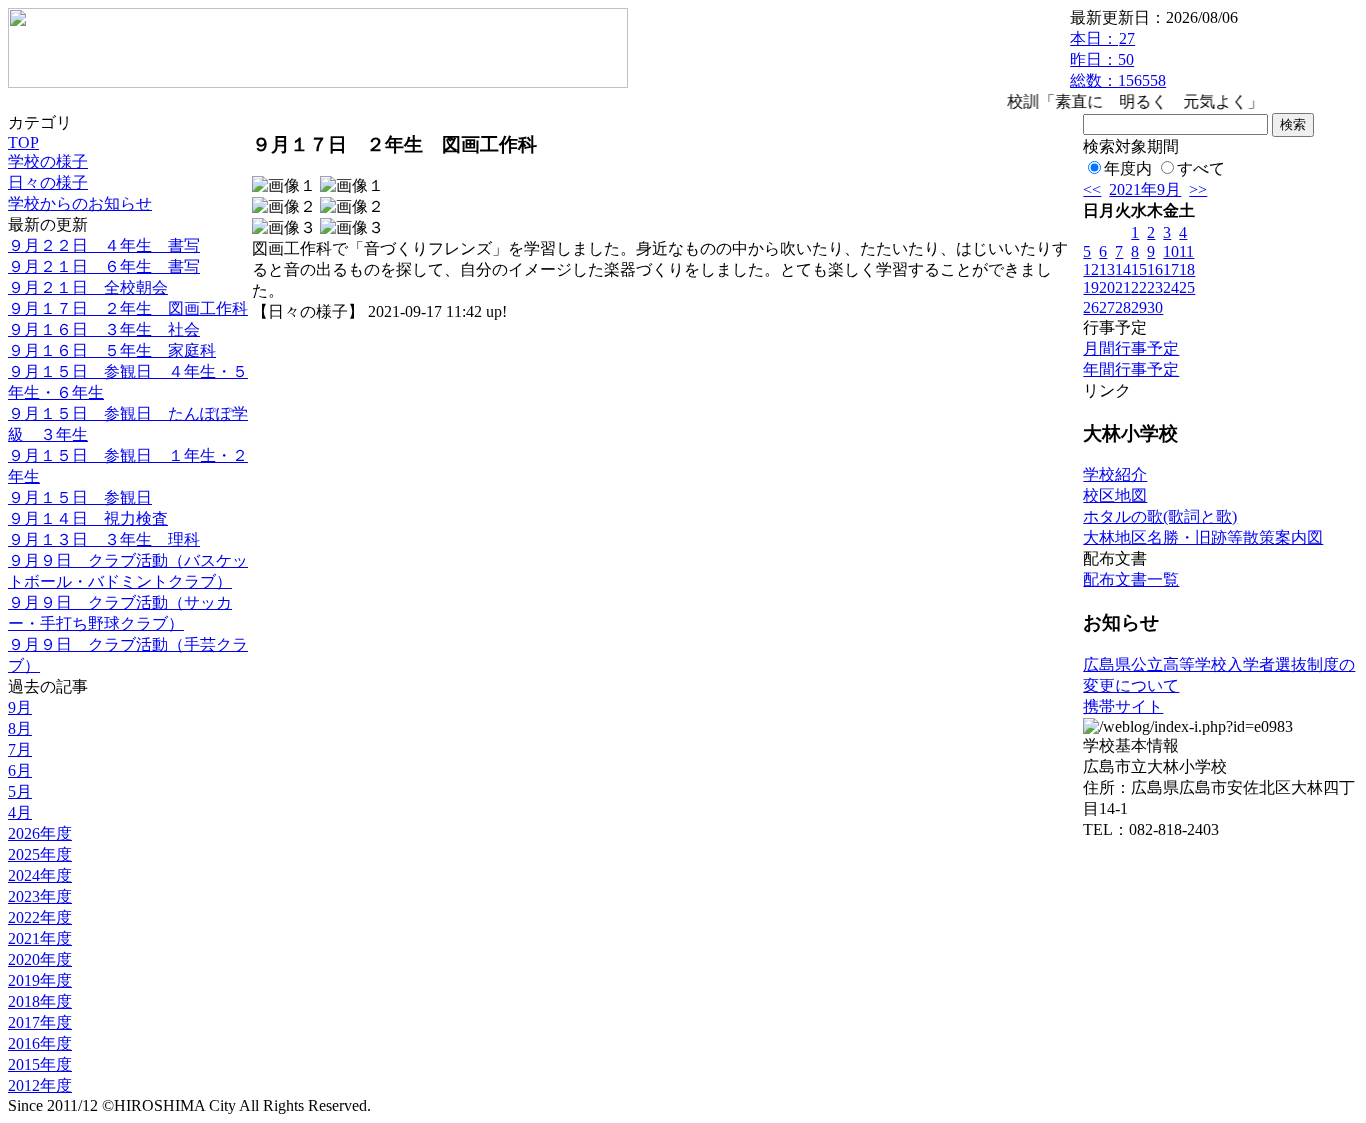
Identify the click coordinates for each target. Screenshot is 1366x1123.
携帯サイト (1123, 706)
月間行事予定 (1131, 348)
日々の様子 (48, 182)
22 (1139, 287)
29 (1139, 307)
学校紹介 (1115, 474)
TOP (23, 142)
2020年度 (40, 959)
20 (1107, 287)
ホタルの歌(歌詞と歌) (1160, 516)
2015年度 (40, 1064)
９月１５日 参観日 (80, 497)
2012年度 (40, 1085)
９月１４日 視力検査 (88, 518)
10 (1171, 251)
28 (1123, 307)
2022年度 (40, 917)
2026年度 (40, 833)
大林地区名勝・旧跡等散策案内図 (1203, 537)
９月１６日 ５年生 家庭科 (112, 350)
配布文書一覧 (1131, 579)
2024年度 (40, 875)
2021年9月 (1145, 189)
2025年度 (40, 854)
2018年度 (40, 1001)
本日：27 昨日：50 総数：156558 (1118, 59)
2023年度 (40, 896)
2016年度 (40, 1043)
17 (1171, 269)
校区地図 (1115, 495)
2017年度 (40, 1022)
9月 (20, 707)
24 (1171, 287)
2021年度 (40, 938)
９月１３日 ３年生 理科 (104, 539)
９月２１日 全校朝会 (88, 287)
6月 (20, 770)
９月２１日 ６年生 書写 (104, 266)
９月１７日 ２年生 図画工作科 (128, 308)
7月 (20, 749)
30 (1155, 307)
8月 (20, 728)
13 (1107, 269)
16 (1155, 269)
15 (1139, 269)
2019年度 (40, 980)
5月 (20, 791)
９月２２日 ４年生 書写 (104, 245)
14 (1123, 269)
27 (1107, 307)
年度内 (1128, 168)
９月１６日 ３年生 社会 (104, 329)
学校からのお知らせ (80, 203)
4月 (20, 812)
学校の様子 (48, 161)
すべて (1201, 168)
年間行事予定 (1131, 369)
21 (1123, 287)
